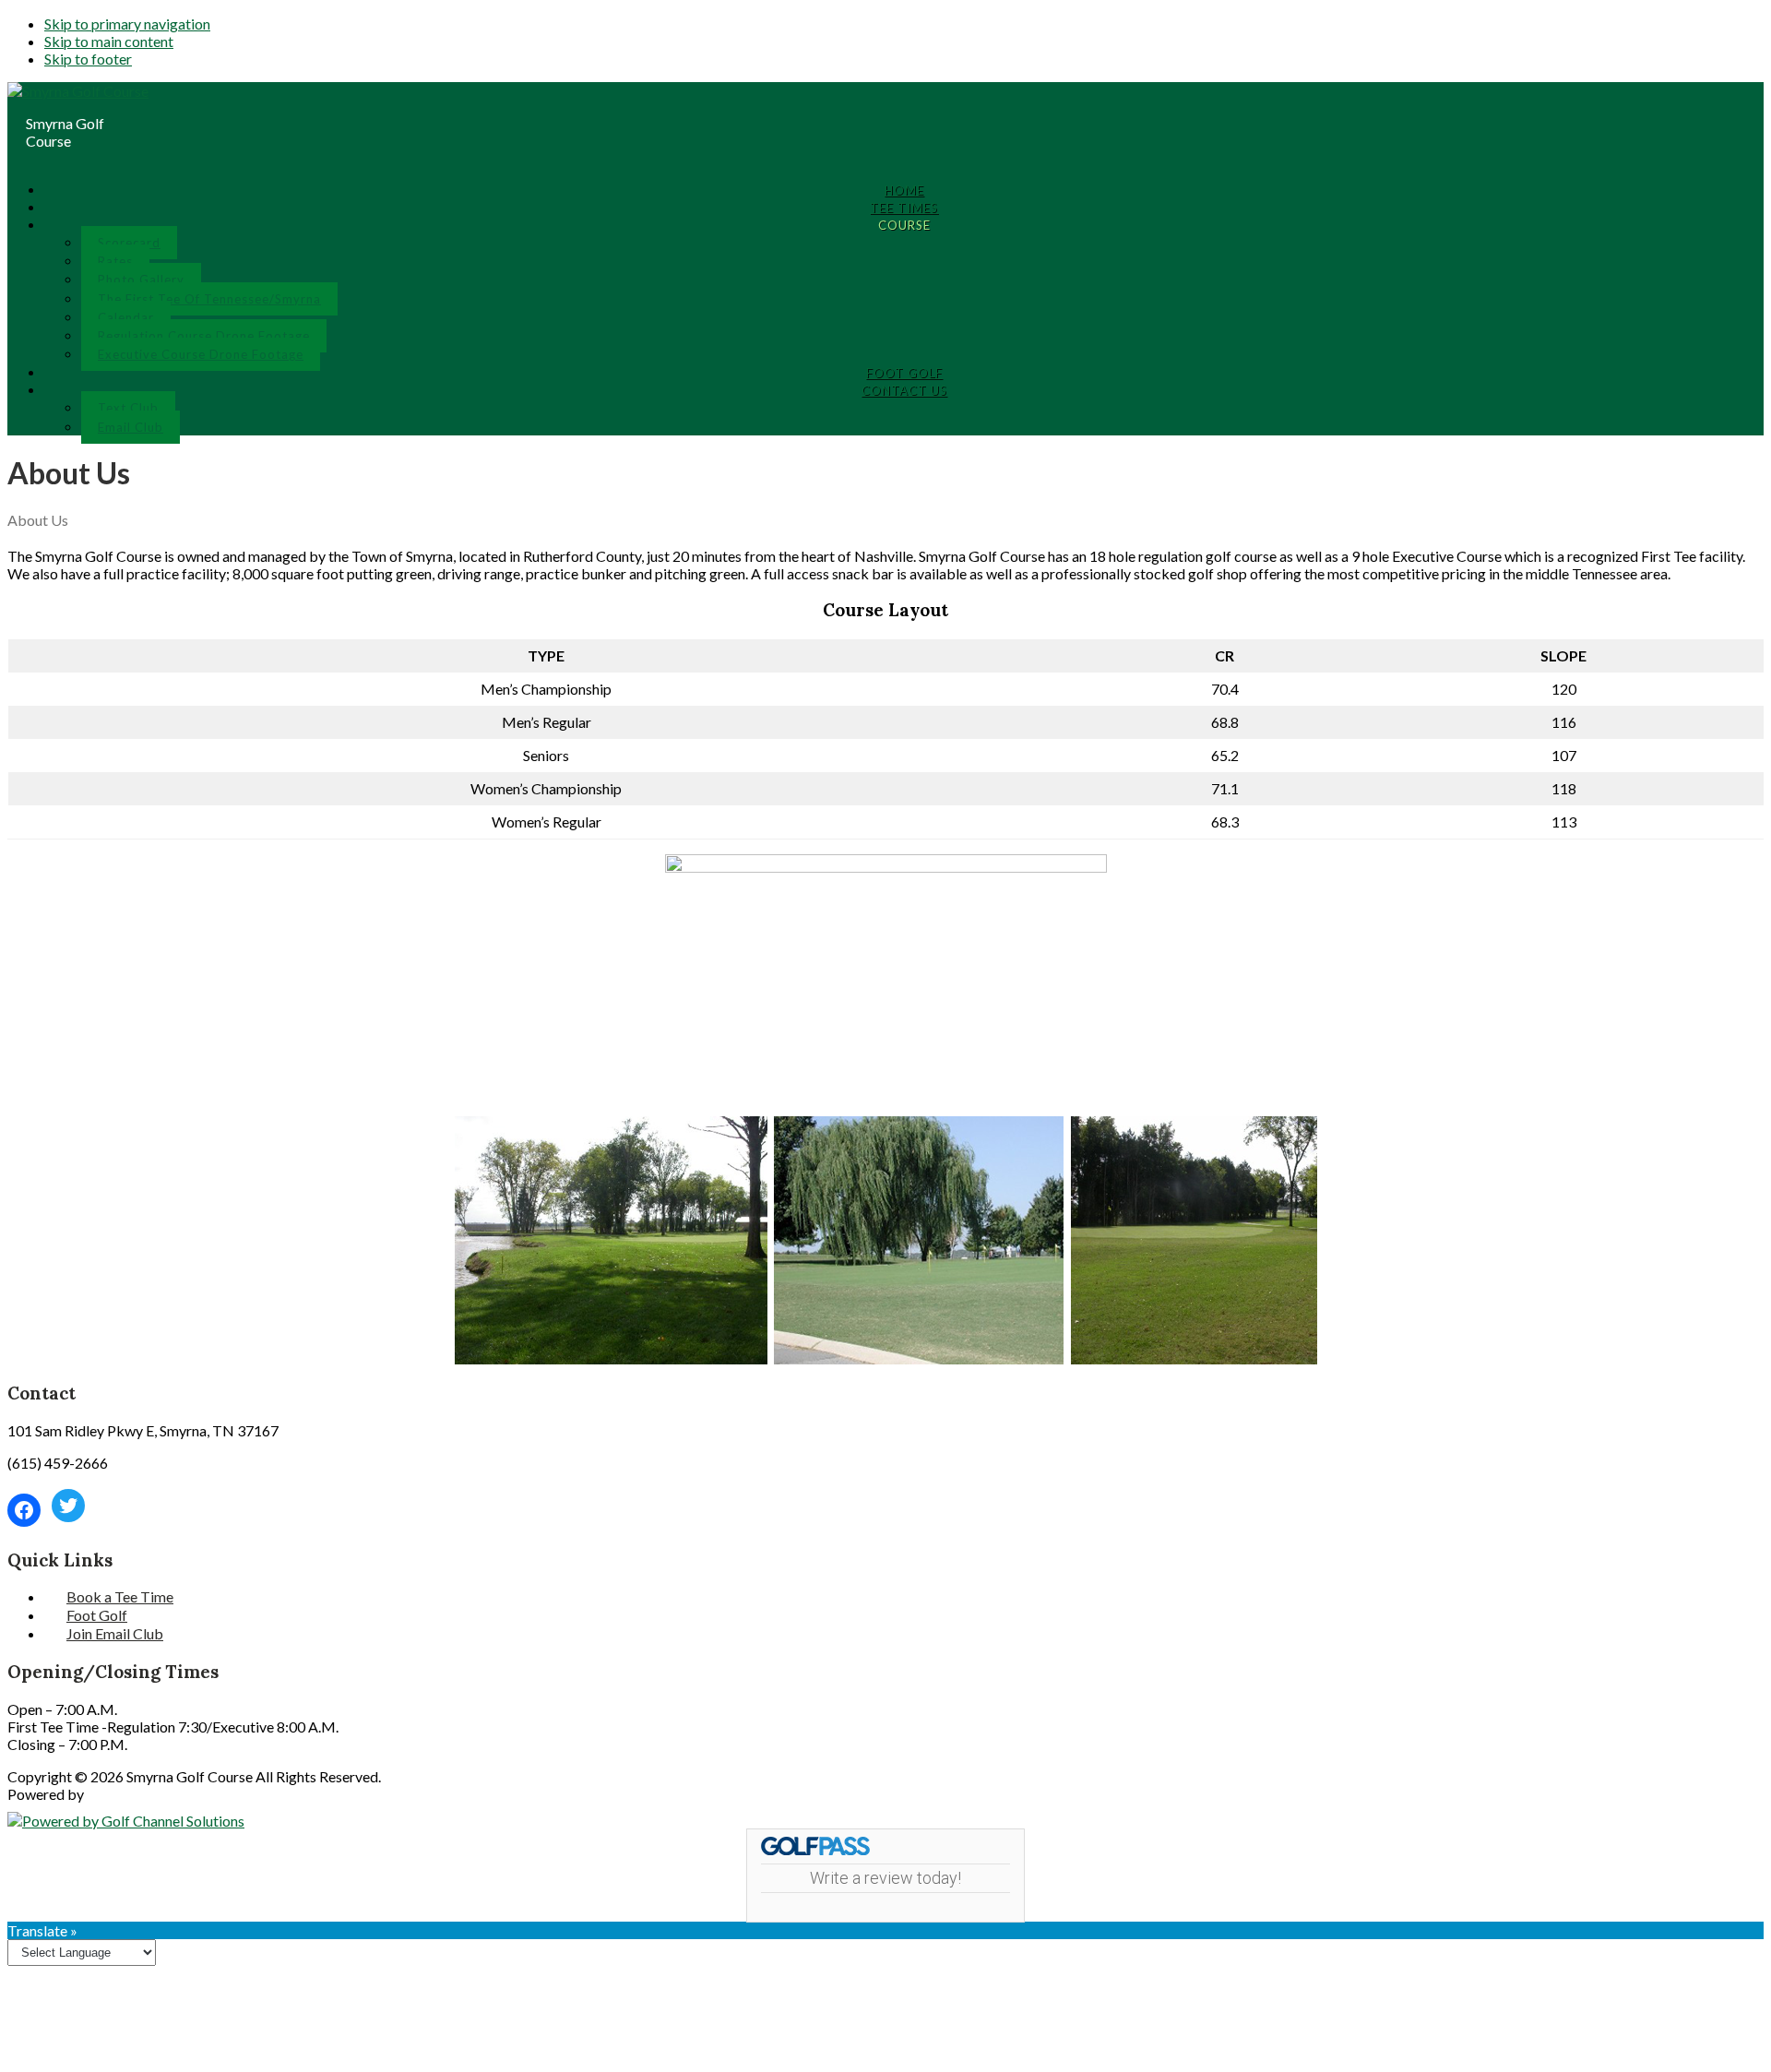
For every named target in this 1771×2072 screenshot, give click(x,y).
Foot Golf (97, 1615)
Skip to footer (88, 59)
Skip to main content (109, 41)
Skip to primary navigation (127, 24)
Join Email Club (115, 1633)
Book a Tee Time (120, 1596)
